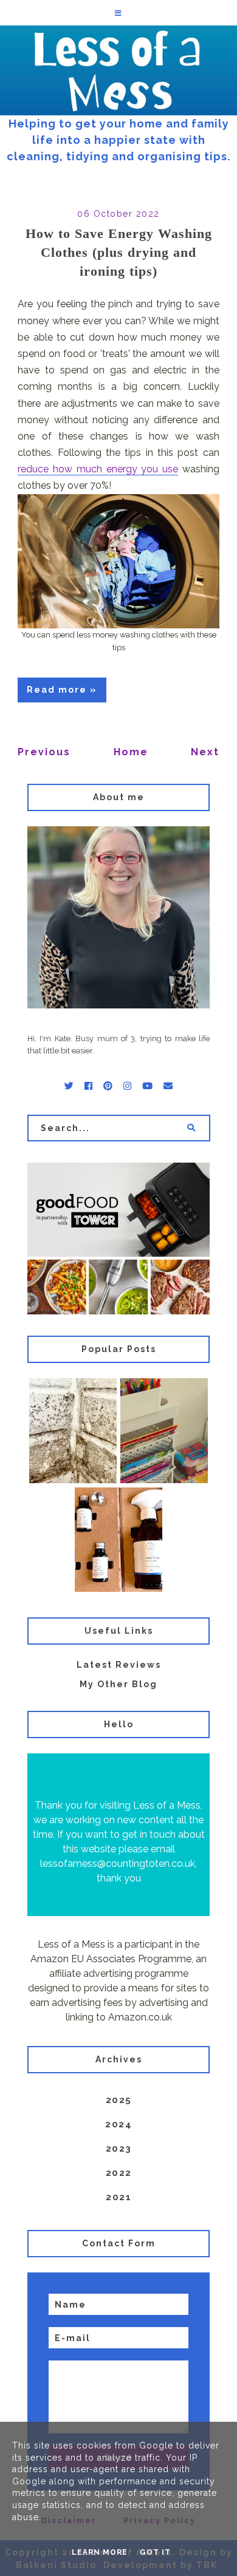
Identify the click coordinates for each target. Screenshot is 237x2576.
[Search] (191, 1128)
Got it (155, 2552)
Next (205, 752)
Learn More (100, 2552)
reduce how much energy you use (98, 469)
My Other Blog (118, 1684)
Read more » (62, 690)
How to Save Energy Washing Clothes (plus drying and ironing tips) (119, 252)
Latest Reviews (119, 1665)
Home (131, 752)
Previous (44, 752)
